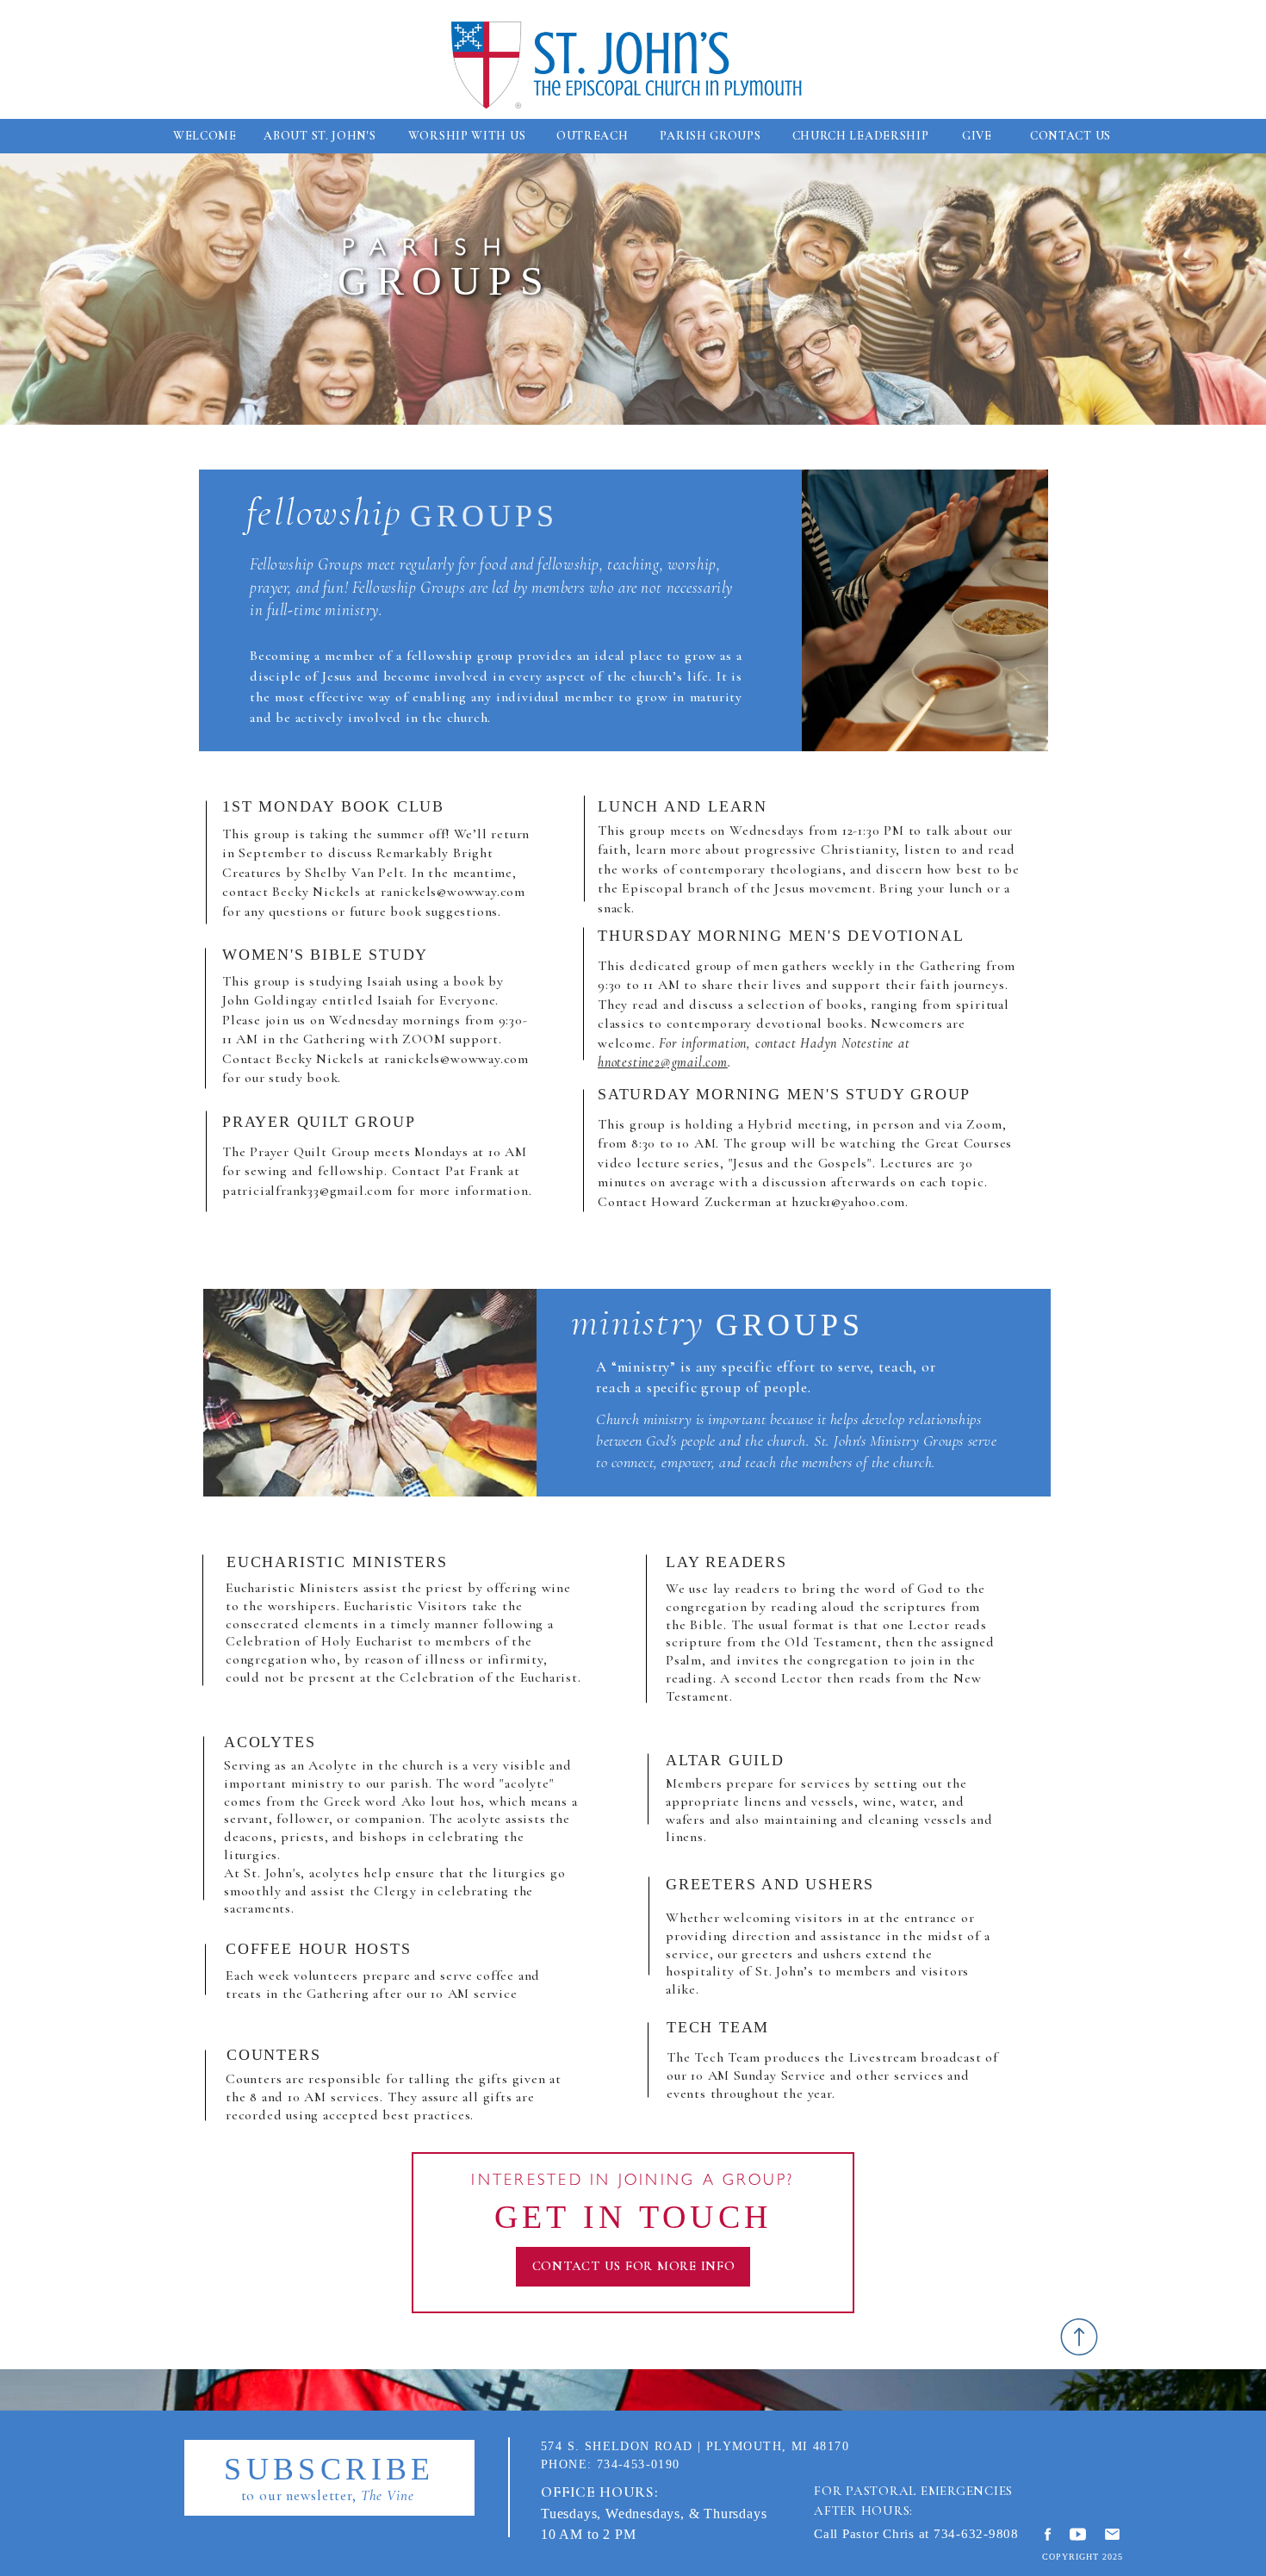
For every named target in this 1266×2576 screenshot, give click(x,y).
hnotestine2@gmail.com (663, 1062)
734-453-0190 (639, 2464)
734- (947, 2534)
